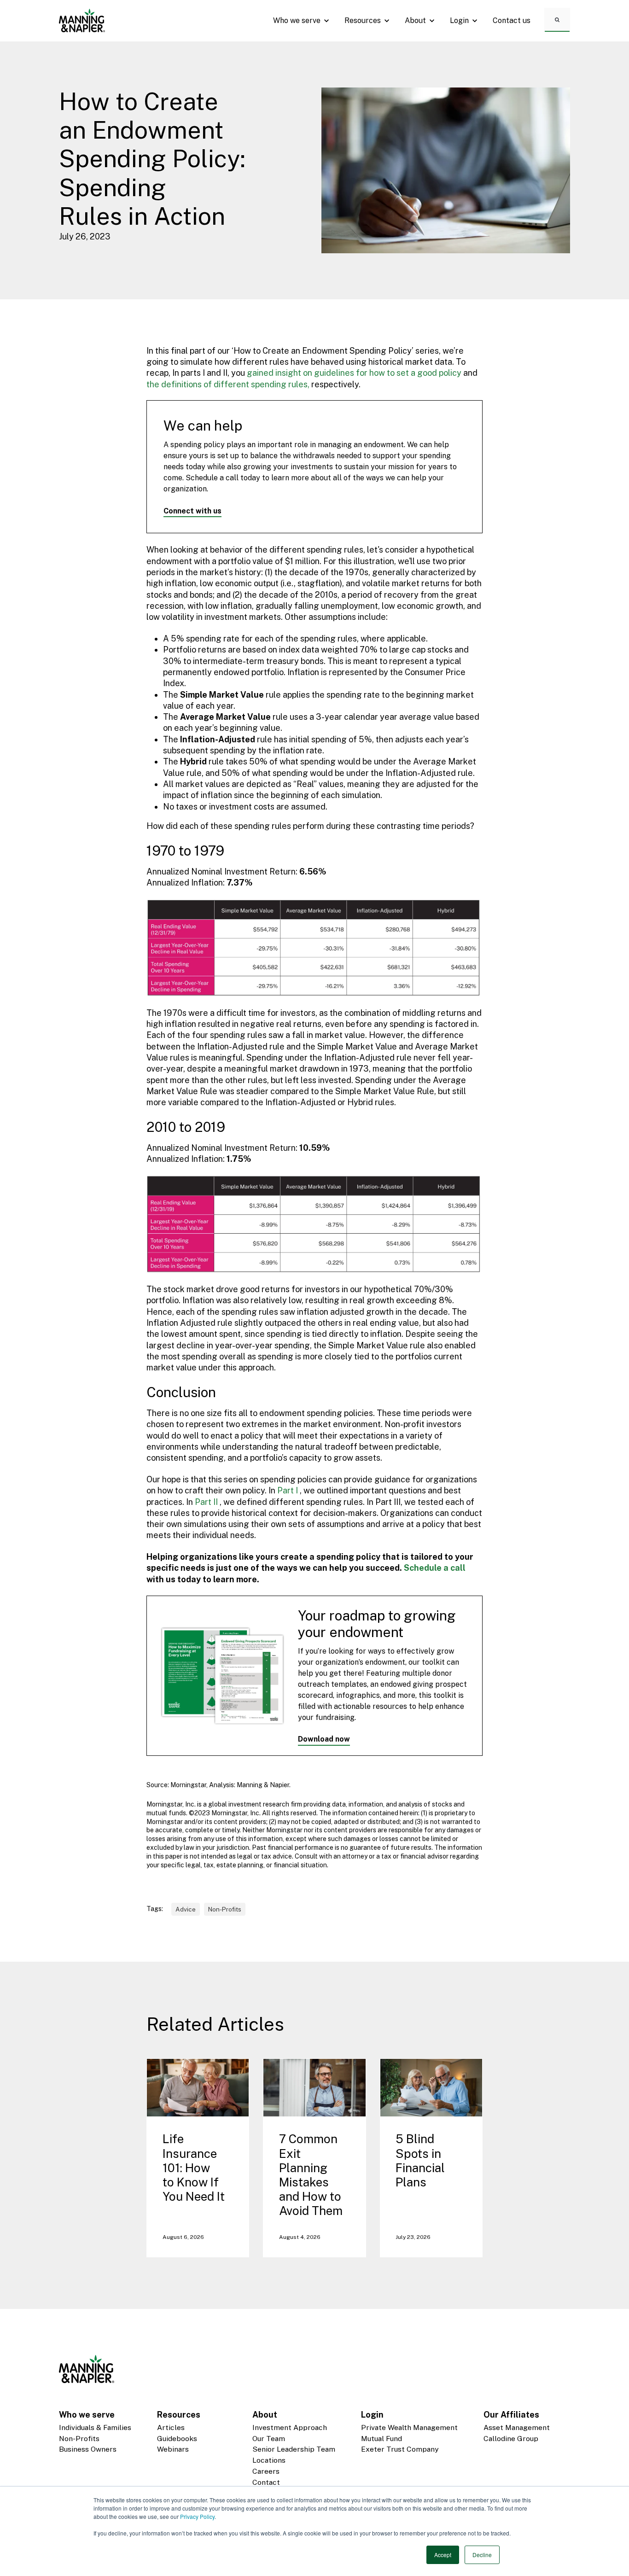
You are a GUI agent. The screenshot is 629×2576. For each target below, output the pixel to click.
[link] (82, 20)
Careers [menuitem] (266, 2471)
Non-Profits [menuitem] (79, 2439)
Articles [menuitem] (171, 2427)
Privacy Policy (197, 2516)
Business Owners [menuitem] (88, 2449)
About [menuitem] (265, 2415)
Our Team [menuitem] (269, 2439)
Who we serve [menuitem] (87, 2415)
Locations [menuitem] (269, 2460)
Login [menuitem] (372, 2415)
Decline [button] (482, 2555)
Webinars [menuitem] (173, 2449)
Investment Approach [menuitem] (290, 2427)
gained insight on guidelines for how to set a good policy (354, 373)
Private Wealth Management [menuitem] (409, 2427)
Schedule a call (435, 1568)
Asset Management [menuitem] (517, 2427)
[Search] (557, 19)
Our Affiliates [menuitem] (511, 2415)
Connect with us (192, 511)
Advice (186, 1909)
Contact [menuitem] (266, 2482)
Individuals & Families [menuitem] (95, 2427)
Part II (207, 1502)
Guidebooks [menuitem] (177, 2439)
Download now (324, 1739)
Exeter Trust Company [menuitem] (400, 2449)
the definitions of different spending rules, (228, 384)
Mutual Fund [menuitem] (381, 2439)
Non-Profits (225, 1909)
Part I (288, 1490)
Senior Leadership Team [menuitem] (294, 2449)
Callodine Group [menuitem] (511, 2439)
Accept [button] (443, 2555)
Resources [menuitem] (179, 2415)
